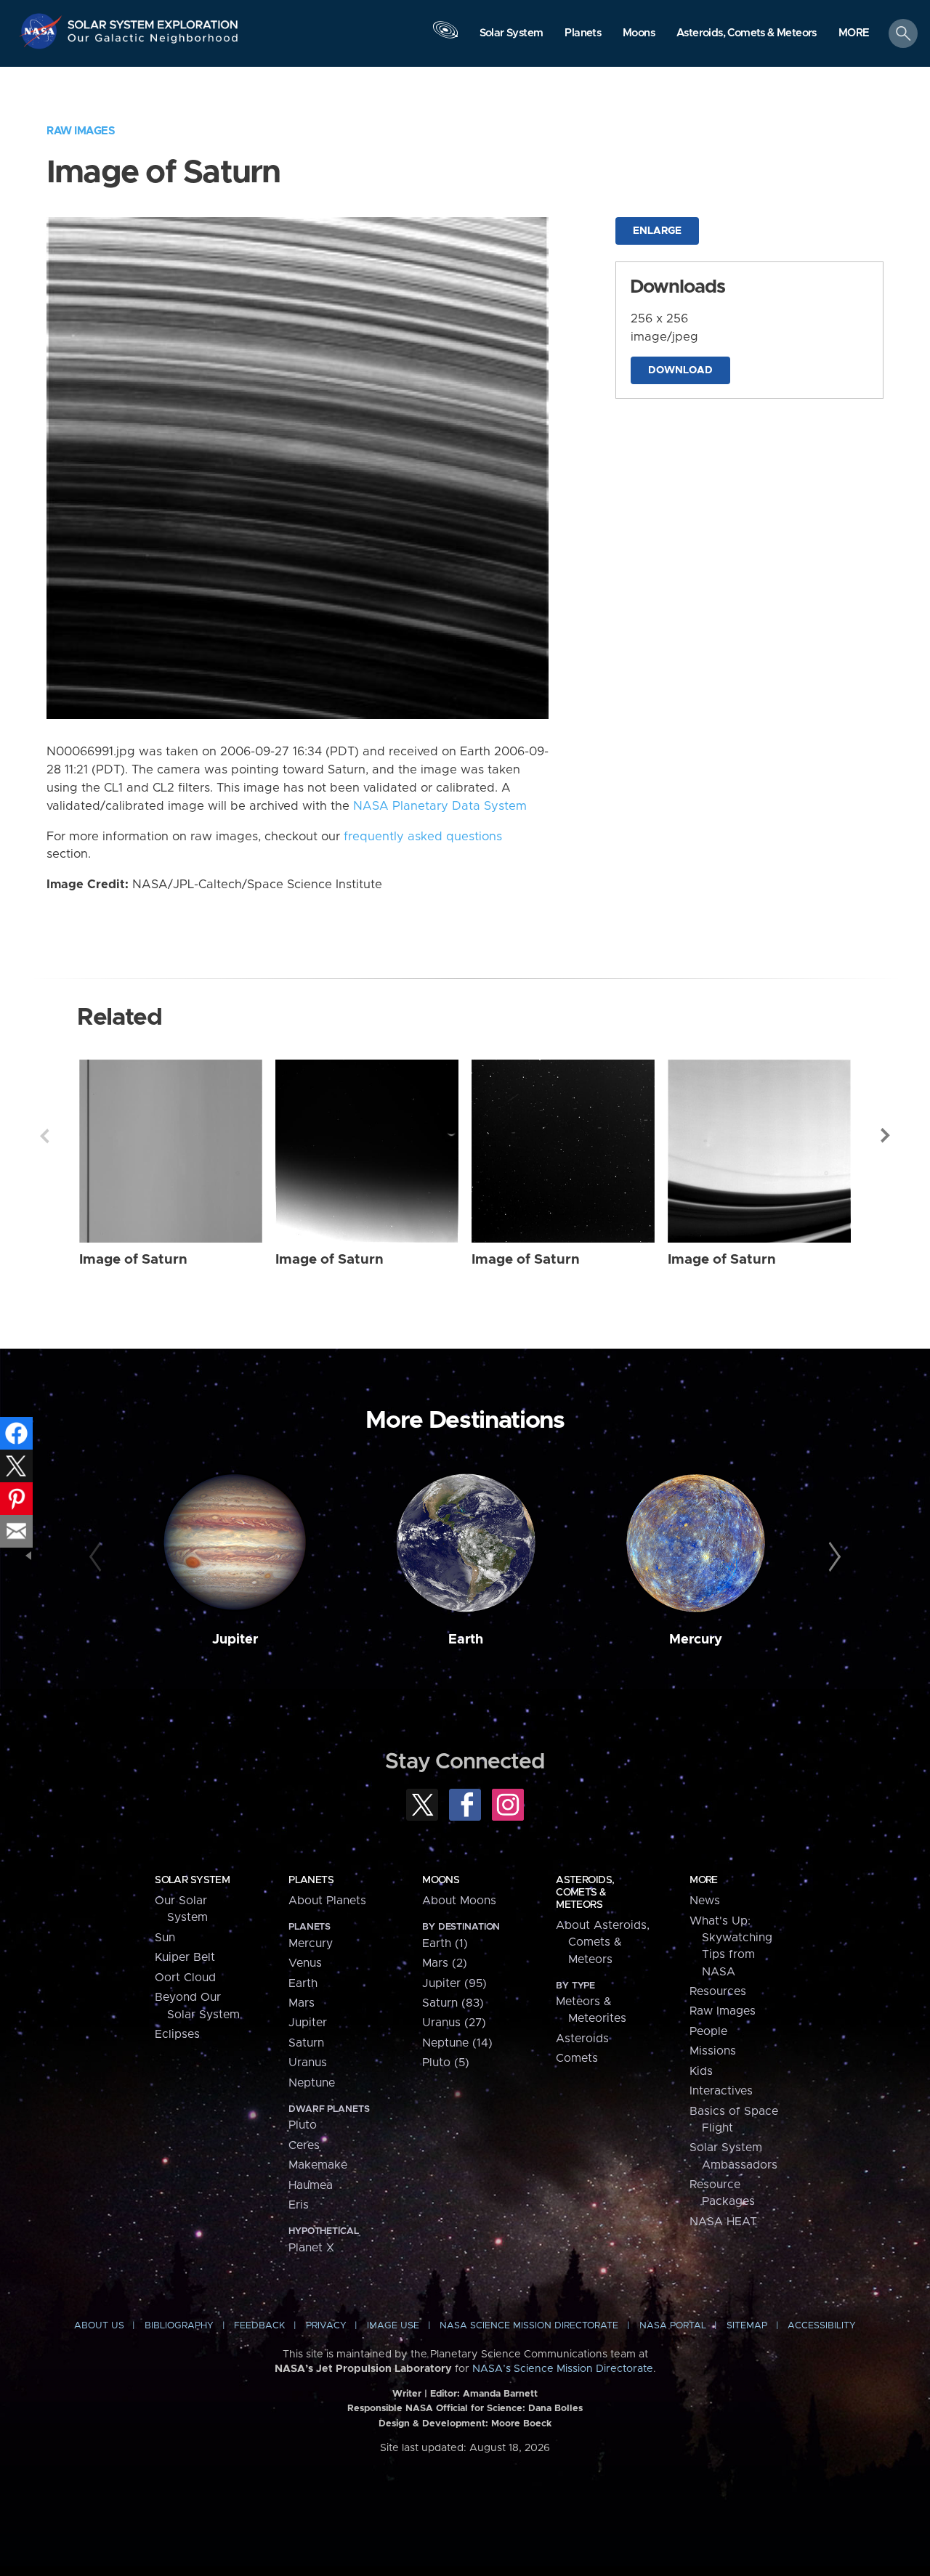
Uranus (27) (454, 2023)
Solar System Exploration (153, 21)
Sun (165, 1938)
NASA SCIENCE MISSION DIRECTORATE (529, 2326)
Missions (713, 2051)
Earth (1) (445, 1943)
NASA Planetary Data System (440, 806)
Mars (302, 2003)
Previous (44, 1136)
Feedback (259, 2326)
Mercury (696, 1640)
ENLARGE (657, 231)
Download (680, 370)
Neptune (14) (457, 2043)
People (708, 2031)
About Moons (459, 1901)
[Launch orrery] (445, 37)
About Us (99, 2326)
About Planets (327, 1901)
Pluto (303, 2125)
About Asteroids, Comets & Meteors (603, 1942)
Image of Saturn (133, 1260)
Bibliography (179, 2326)
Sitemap (747, 2326)
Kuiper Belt (185, 1957)
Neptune (312, 2083)
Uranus (308, 2063)
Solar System (192, 1880)
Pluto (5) (446, 2063)
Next (886, 1136)
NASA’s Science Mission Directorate (563, 2369)
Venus (305, 1963)
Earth (466, 1640)
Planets (311, 1880)
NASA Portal (673, 2326)
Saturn (306, 2043)
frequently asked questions (423, 837)
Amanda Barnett (500, 2394)
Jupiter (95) (454, 1983)
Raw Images (81, 131)
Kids (701, 2071)
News (705, 1901)
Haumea (311, 2185)
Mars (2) (445, 1963)
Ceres (304, 2145)
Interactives (721, 2091)
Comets (577, 2058)
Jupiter (235, 1640)
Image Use (393, 2326)
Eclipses (177, 2034)
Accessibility (822, 2326)
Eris (299, 2205)
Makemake (318, 2165)
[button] (854, 34)
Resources (718, 1991)
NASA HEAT (723, 2222)
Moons (441, 1880)
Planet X (311, 2248)
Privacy (326, 2326)
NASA (43, 31)
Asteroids (582, 2039)
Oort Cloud (185, 1978)
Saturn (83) (453, 2003)
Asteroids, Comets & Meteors (585, 1893)
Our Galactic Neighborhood (153, 42)
